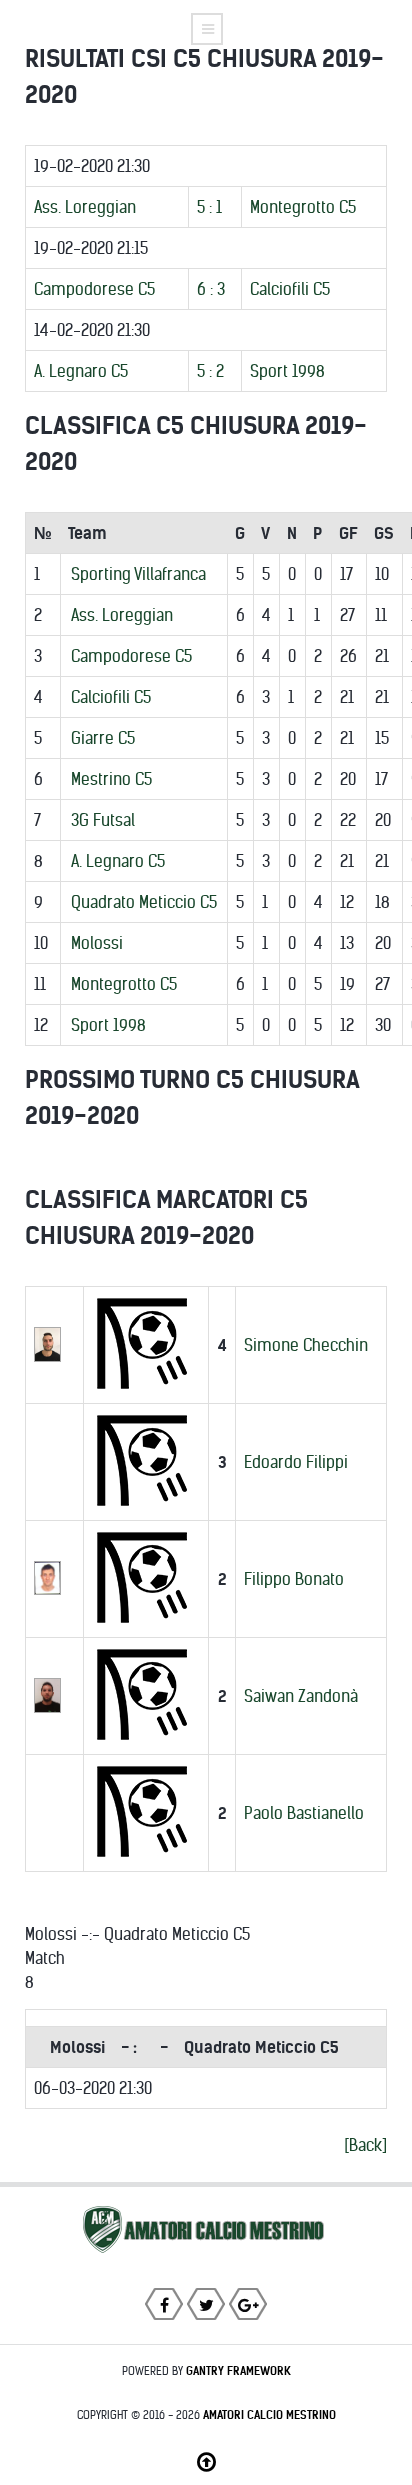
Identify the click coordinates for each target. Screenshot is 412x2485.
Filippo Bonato (294, 1579)
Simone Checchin (306, 1345)
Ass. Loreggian (85, 207)
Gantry (238, 2371)
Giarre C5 (103, 738)
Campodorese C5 (94, 289)
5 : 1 (209, 207)
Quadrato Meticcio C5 (144, 902)
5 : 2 (210, 371)
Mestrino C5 (111, 779)
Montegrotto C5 (303, 207)
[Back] (365, 2145)
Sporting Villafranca (138, 574)
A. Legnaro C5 (81, 371)
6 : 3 (211, 289)
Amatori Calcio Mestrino (269, 2415)
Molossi (97, 943)
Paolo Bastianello (304, 1813)
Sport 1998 (287, 371)
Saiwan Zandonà (301, 1696)
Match (45, 1958)
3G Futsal (103, 820)
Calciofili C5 (290, 289)
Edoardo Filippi (296, 1462)
